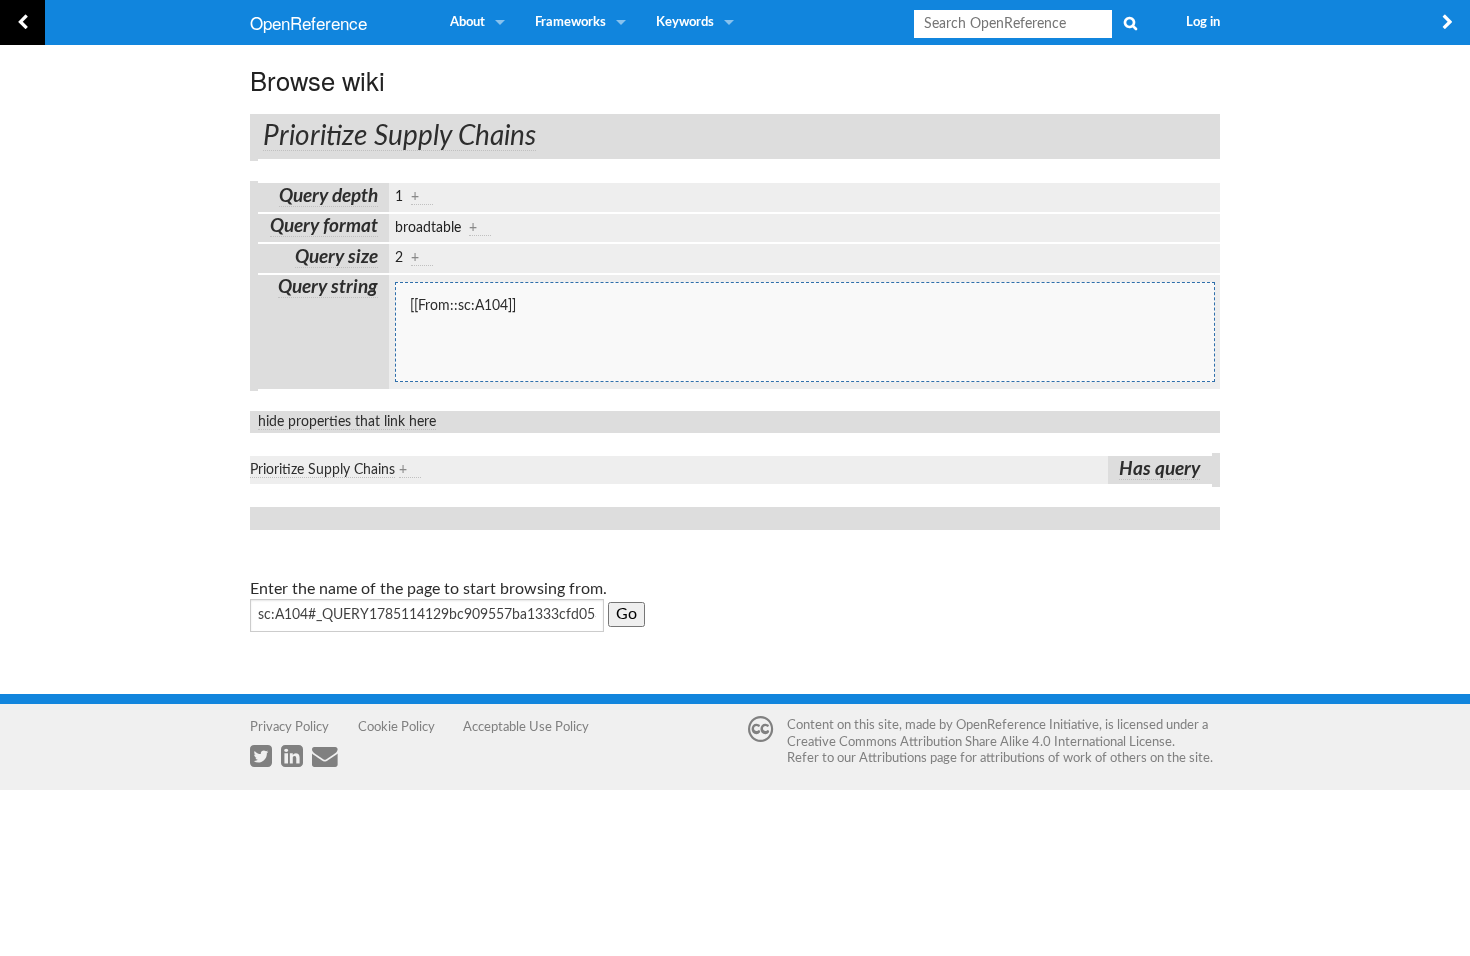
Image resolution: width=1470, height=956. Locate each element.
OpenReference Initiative (1027, 725)
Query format (324, 226)
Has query (1159, 469)
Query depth (328, 196)
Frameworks (570, 22)
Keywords (685, 22)
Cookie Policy (396, 727)
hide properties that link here (347, 422)
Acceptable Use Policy (526, 727)
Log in (1203, 22)
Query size (336, 257)
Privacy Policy (289, 727)
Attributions (893, 758)
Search (1130, 23)
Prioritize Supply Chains (399, 136)
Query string (328, 287)
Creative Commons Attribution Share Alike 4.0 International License (979, 742)
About (467, 22)
